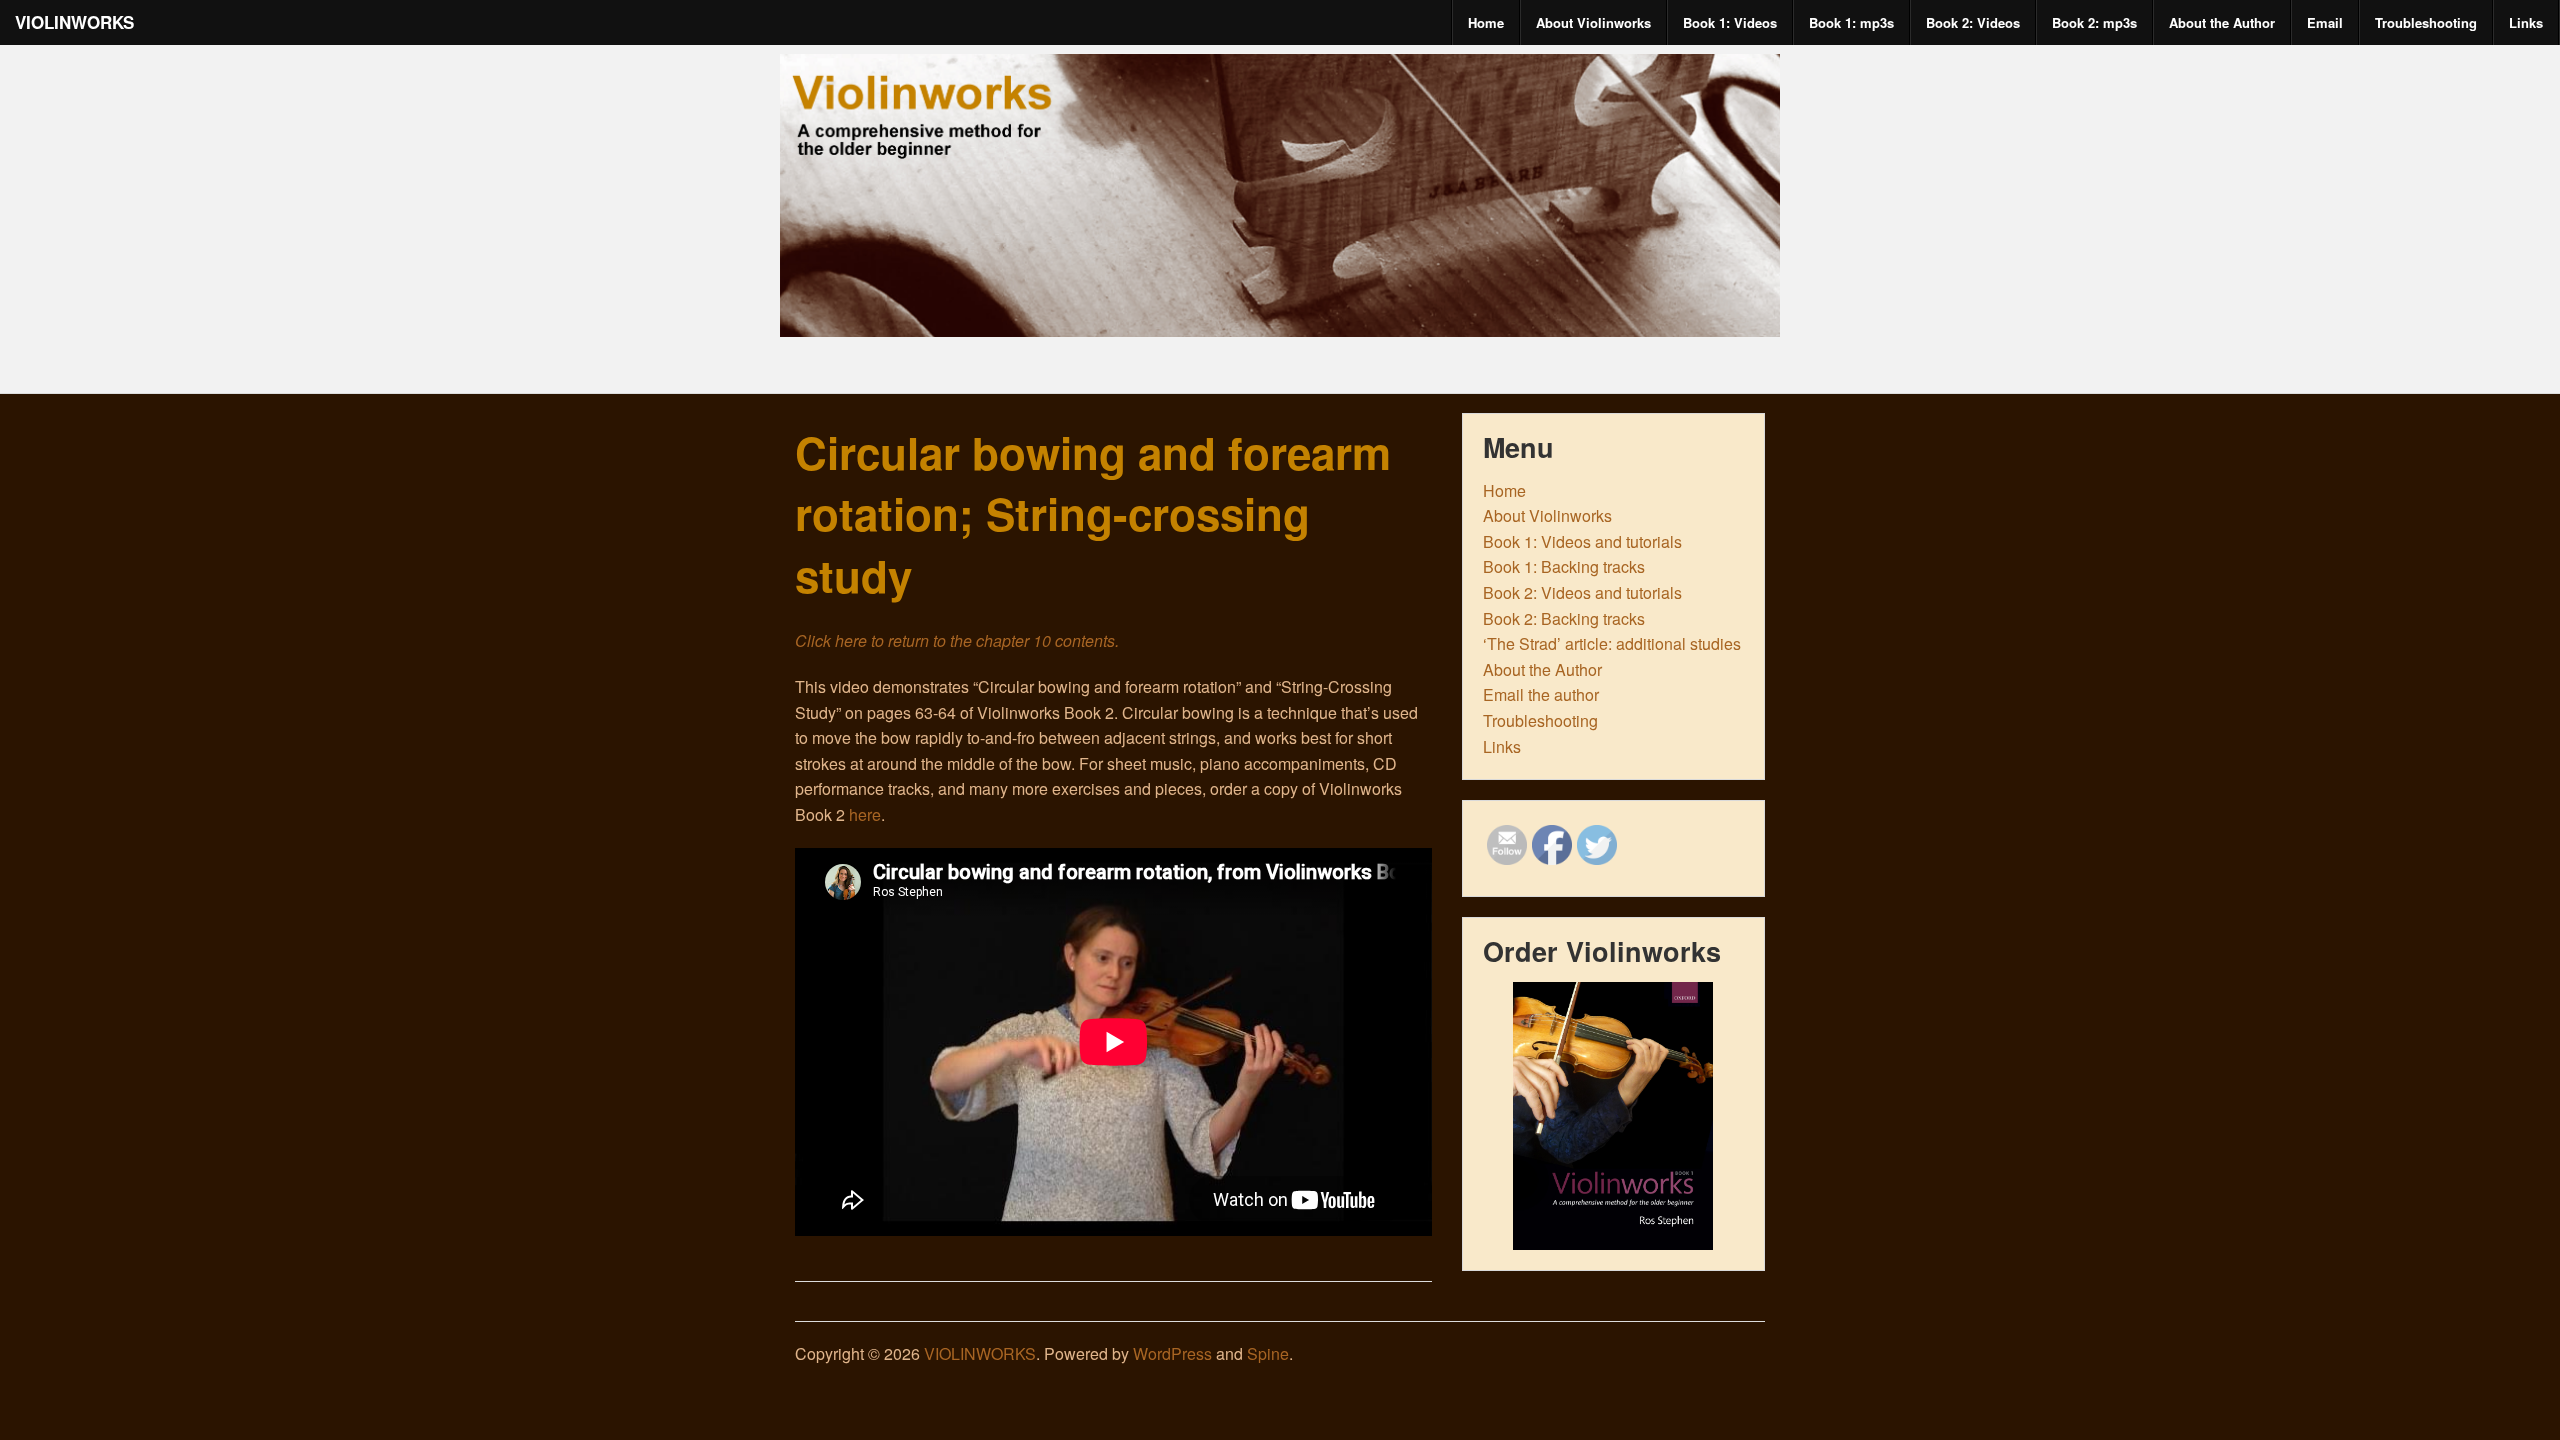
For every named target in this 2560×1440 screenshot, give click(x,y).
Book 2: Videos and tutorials (1582, 592)
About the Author (2222, 22)
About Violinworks (1593, 22)
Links (2526, 22)
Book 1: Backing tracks (1564, 566)
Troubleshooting (2426, 22)
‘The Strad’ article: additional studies (1612, 643)
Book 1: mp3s (1851, 22)
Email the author (1541, 694)
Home (1486, 22)
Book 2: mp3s (2094, 22)
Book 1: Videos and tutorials (1582, 541)
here (865, 814)
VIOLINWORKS (74, 22)
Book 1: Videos (1730, 22)
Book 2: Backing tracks (1564, 618)
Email (2325, 22)
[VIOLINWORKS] (1280, 319)
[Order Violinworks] (1613, 1116)
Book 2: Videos (1973, 22)
